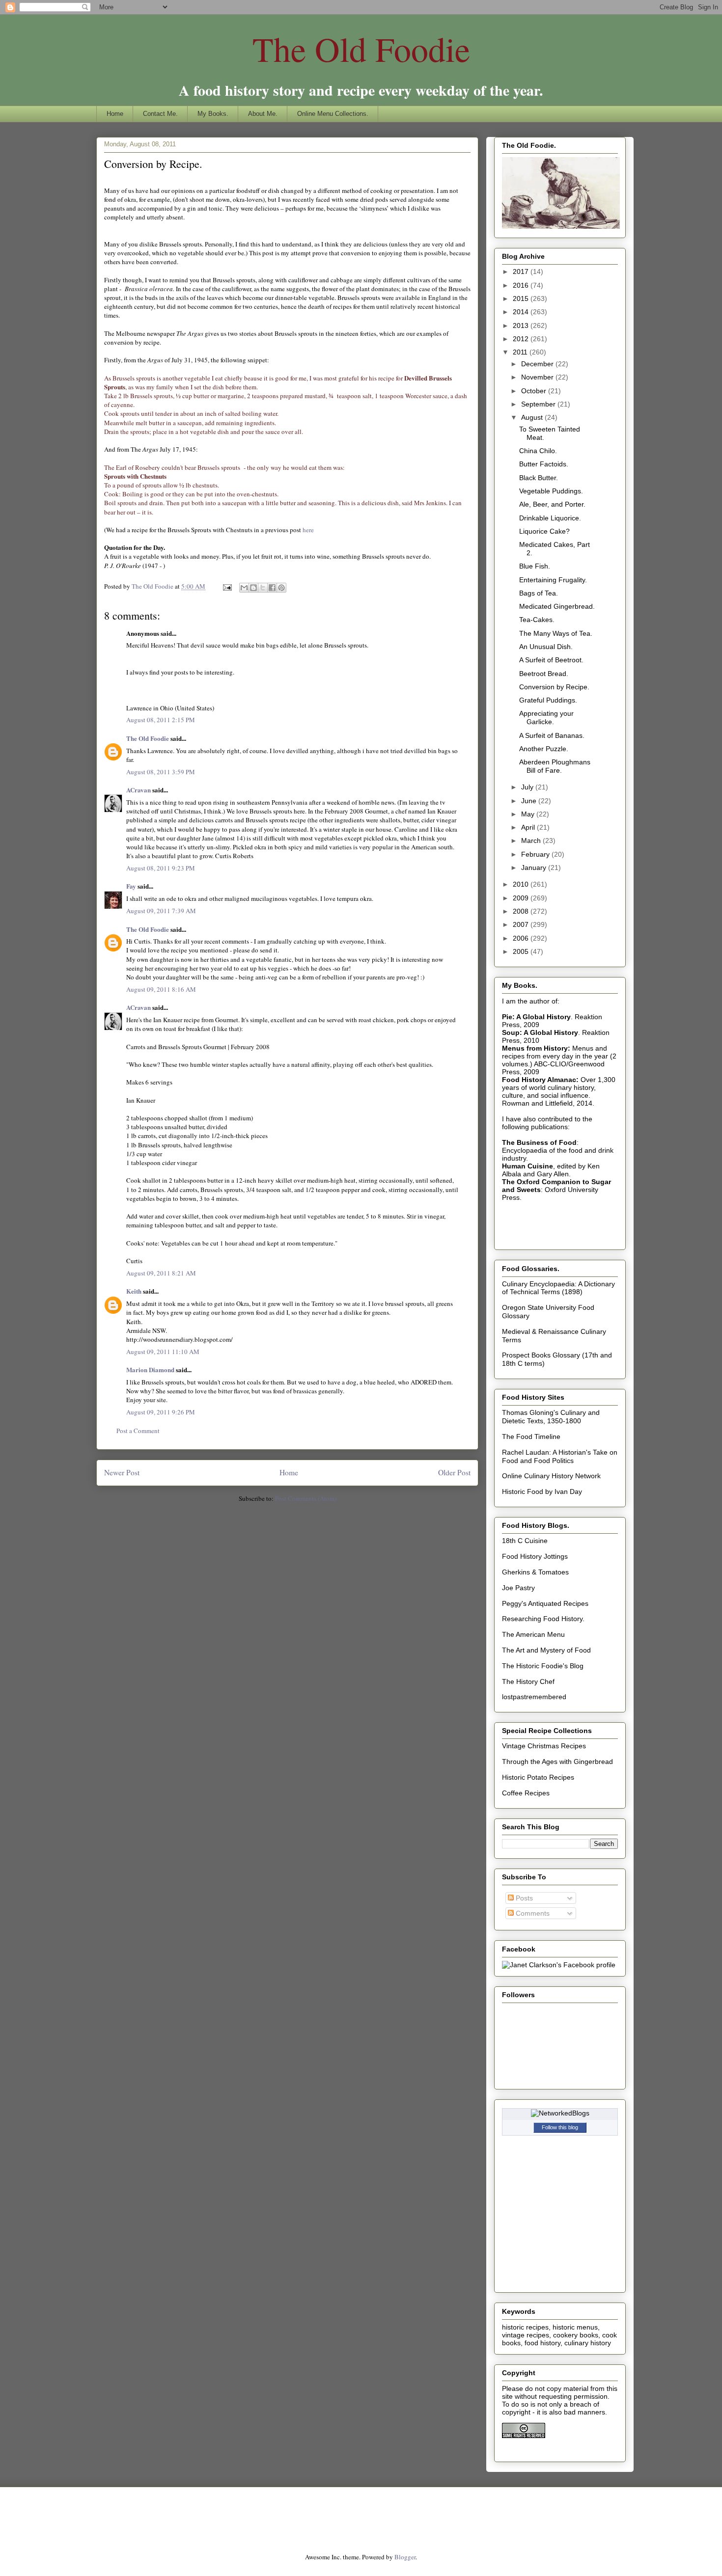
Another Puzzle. (544, 749)
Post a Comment (138, 1431)
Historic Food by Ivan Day (542, 1491)
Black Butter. (539, 478)
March (532, 841)
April (529, 827)
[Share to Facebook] (272, 588)
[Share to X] (263, 588)
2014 (522, 312)
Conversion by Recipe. (554, 687)
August (533, 417)
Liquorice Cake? (544, 531)
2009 (522, 898)
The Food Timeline (531, 1437)
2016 (522, 285)
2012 (522, 339)
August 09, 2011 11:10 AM (163, 1352)
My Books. (213, 114)
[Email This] (244, 588)
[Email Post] (226, 586)
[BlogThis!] (253, 588)
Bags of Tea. (539, 593)
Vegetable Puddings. (551, 491)
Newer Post (122, 1472)
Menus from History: (536, 1048)
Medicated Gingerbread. (557, 606)
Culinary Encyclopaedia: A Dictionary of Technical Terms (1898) (558, 1288)
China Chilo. (538, 451)
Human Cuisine (528, 1166)
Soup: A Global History (540, 1032)
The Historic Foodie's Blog (543, 1666)
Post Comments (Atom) (306, 1498)
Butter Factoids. (544, 464)
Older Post (454, 1472)
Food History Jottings (535, 1556)
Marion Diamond (150, 1369)
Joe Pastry (518, 1588)
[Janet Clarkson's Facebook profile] (559, 1965)
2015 (522, 298)
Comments (532, 1913)
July (528, 787)
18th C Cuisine (525, 1541)
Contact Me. (160, 114)
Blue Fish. (535, 566)
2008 (522, 911)
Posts (523, 1898)
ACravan (139, 790)
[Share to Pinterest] (281, 588)
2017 (522, 271)
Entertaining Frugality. (553, 580)
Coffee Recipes (526, 1793)
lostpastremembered (534, 1697)
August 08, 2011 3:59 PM (161, 772)
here (307, 530)
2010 (522, 884)
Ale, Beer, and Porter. (552, 504)
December (538, 364)
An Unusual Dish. (546, 647)
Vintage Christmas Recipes (544, 1746)
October (535, 391)
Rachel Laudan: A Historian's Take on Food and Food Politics (560, 1456)
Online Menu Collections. (333, 114)
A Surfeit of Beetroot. (551, 660)
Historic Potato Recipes (538, 1777)
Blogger (405, 2557)
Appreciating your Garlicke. (546, 718)
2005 (522, 951)
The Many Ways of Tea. (556, 633)
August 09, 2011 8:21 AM (161, 1273)
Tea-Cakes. (537, 620)
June (530, 801)
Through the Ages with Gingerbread (557, 1762)
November (538, 377)
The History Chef (528, 1681)
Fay (131, 886)
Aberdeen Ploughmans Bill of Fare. (555, 766)
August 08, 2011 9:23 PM (161, 868)
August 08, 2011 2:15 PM (161, 720)
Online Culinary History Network (551, 1476)
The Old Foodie (361, 49)
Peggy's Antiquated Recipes (545, 1603)
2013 (522, 325)
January (535, 868)
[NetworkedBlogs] (560, 2113)
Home (115, 114)
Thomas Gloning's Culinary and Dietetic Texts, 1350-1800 (551, 1417)
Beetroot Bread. (544, 674)
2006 (522, 938)
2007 (522, 924)
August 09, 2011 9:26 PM (161, 1412)
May (529, 814)
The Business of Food (539, 1142)
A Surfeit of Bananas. (552, 735)
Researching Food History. (543, 1619)
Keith (134, 1291)
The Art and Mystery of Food (546, 1650)
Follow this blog (560, 2127)
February (536, 854)
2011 (521, 352)
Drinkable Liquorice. (550, 518)
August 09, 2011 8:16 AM (161, 989)
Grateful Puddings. (548, 700)
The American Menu (533, 1634)
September (539, 404)
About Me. (263, 114)
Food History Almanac (539, 1080)
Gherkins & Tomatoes (535, 1572)
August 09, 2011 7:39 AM (161, 911)
